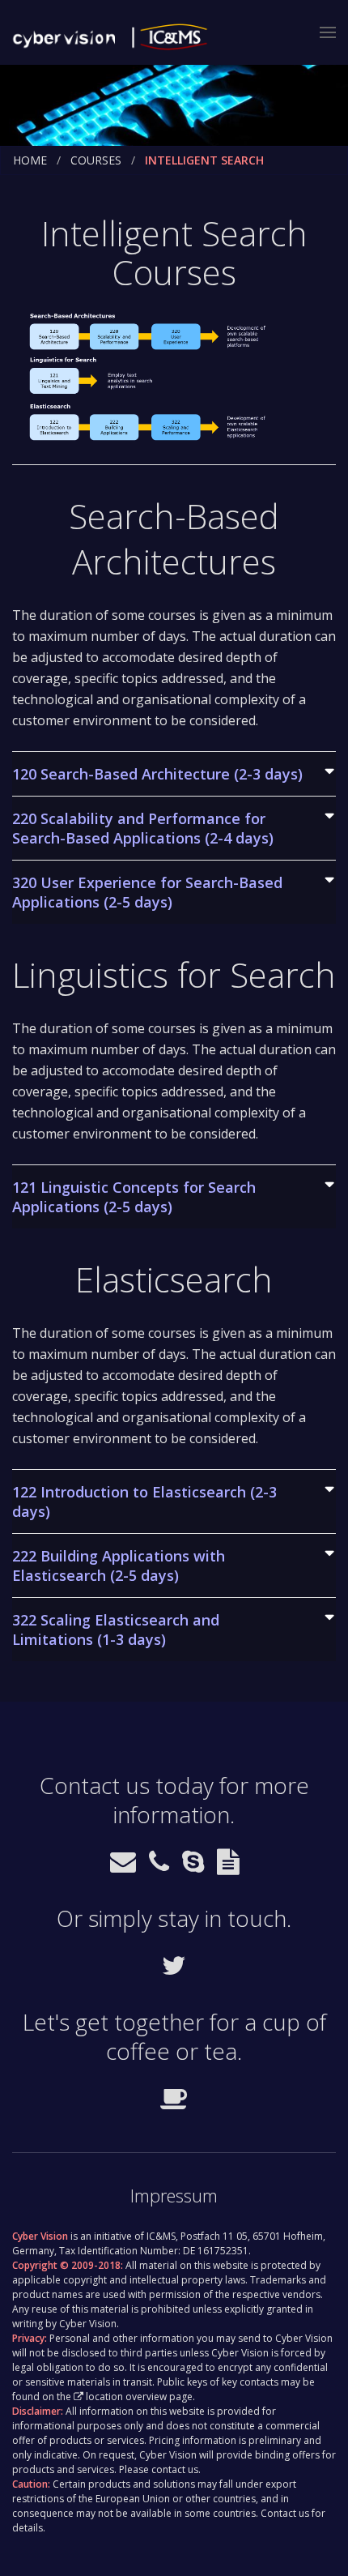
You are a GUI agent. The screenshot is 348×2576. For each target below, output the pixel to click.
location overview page (139, 2397)
